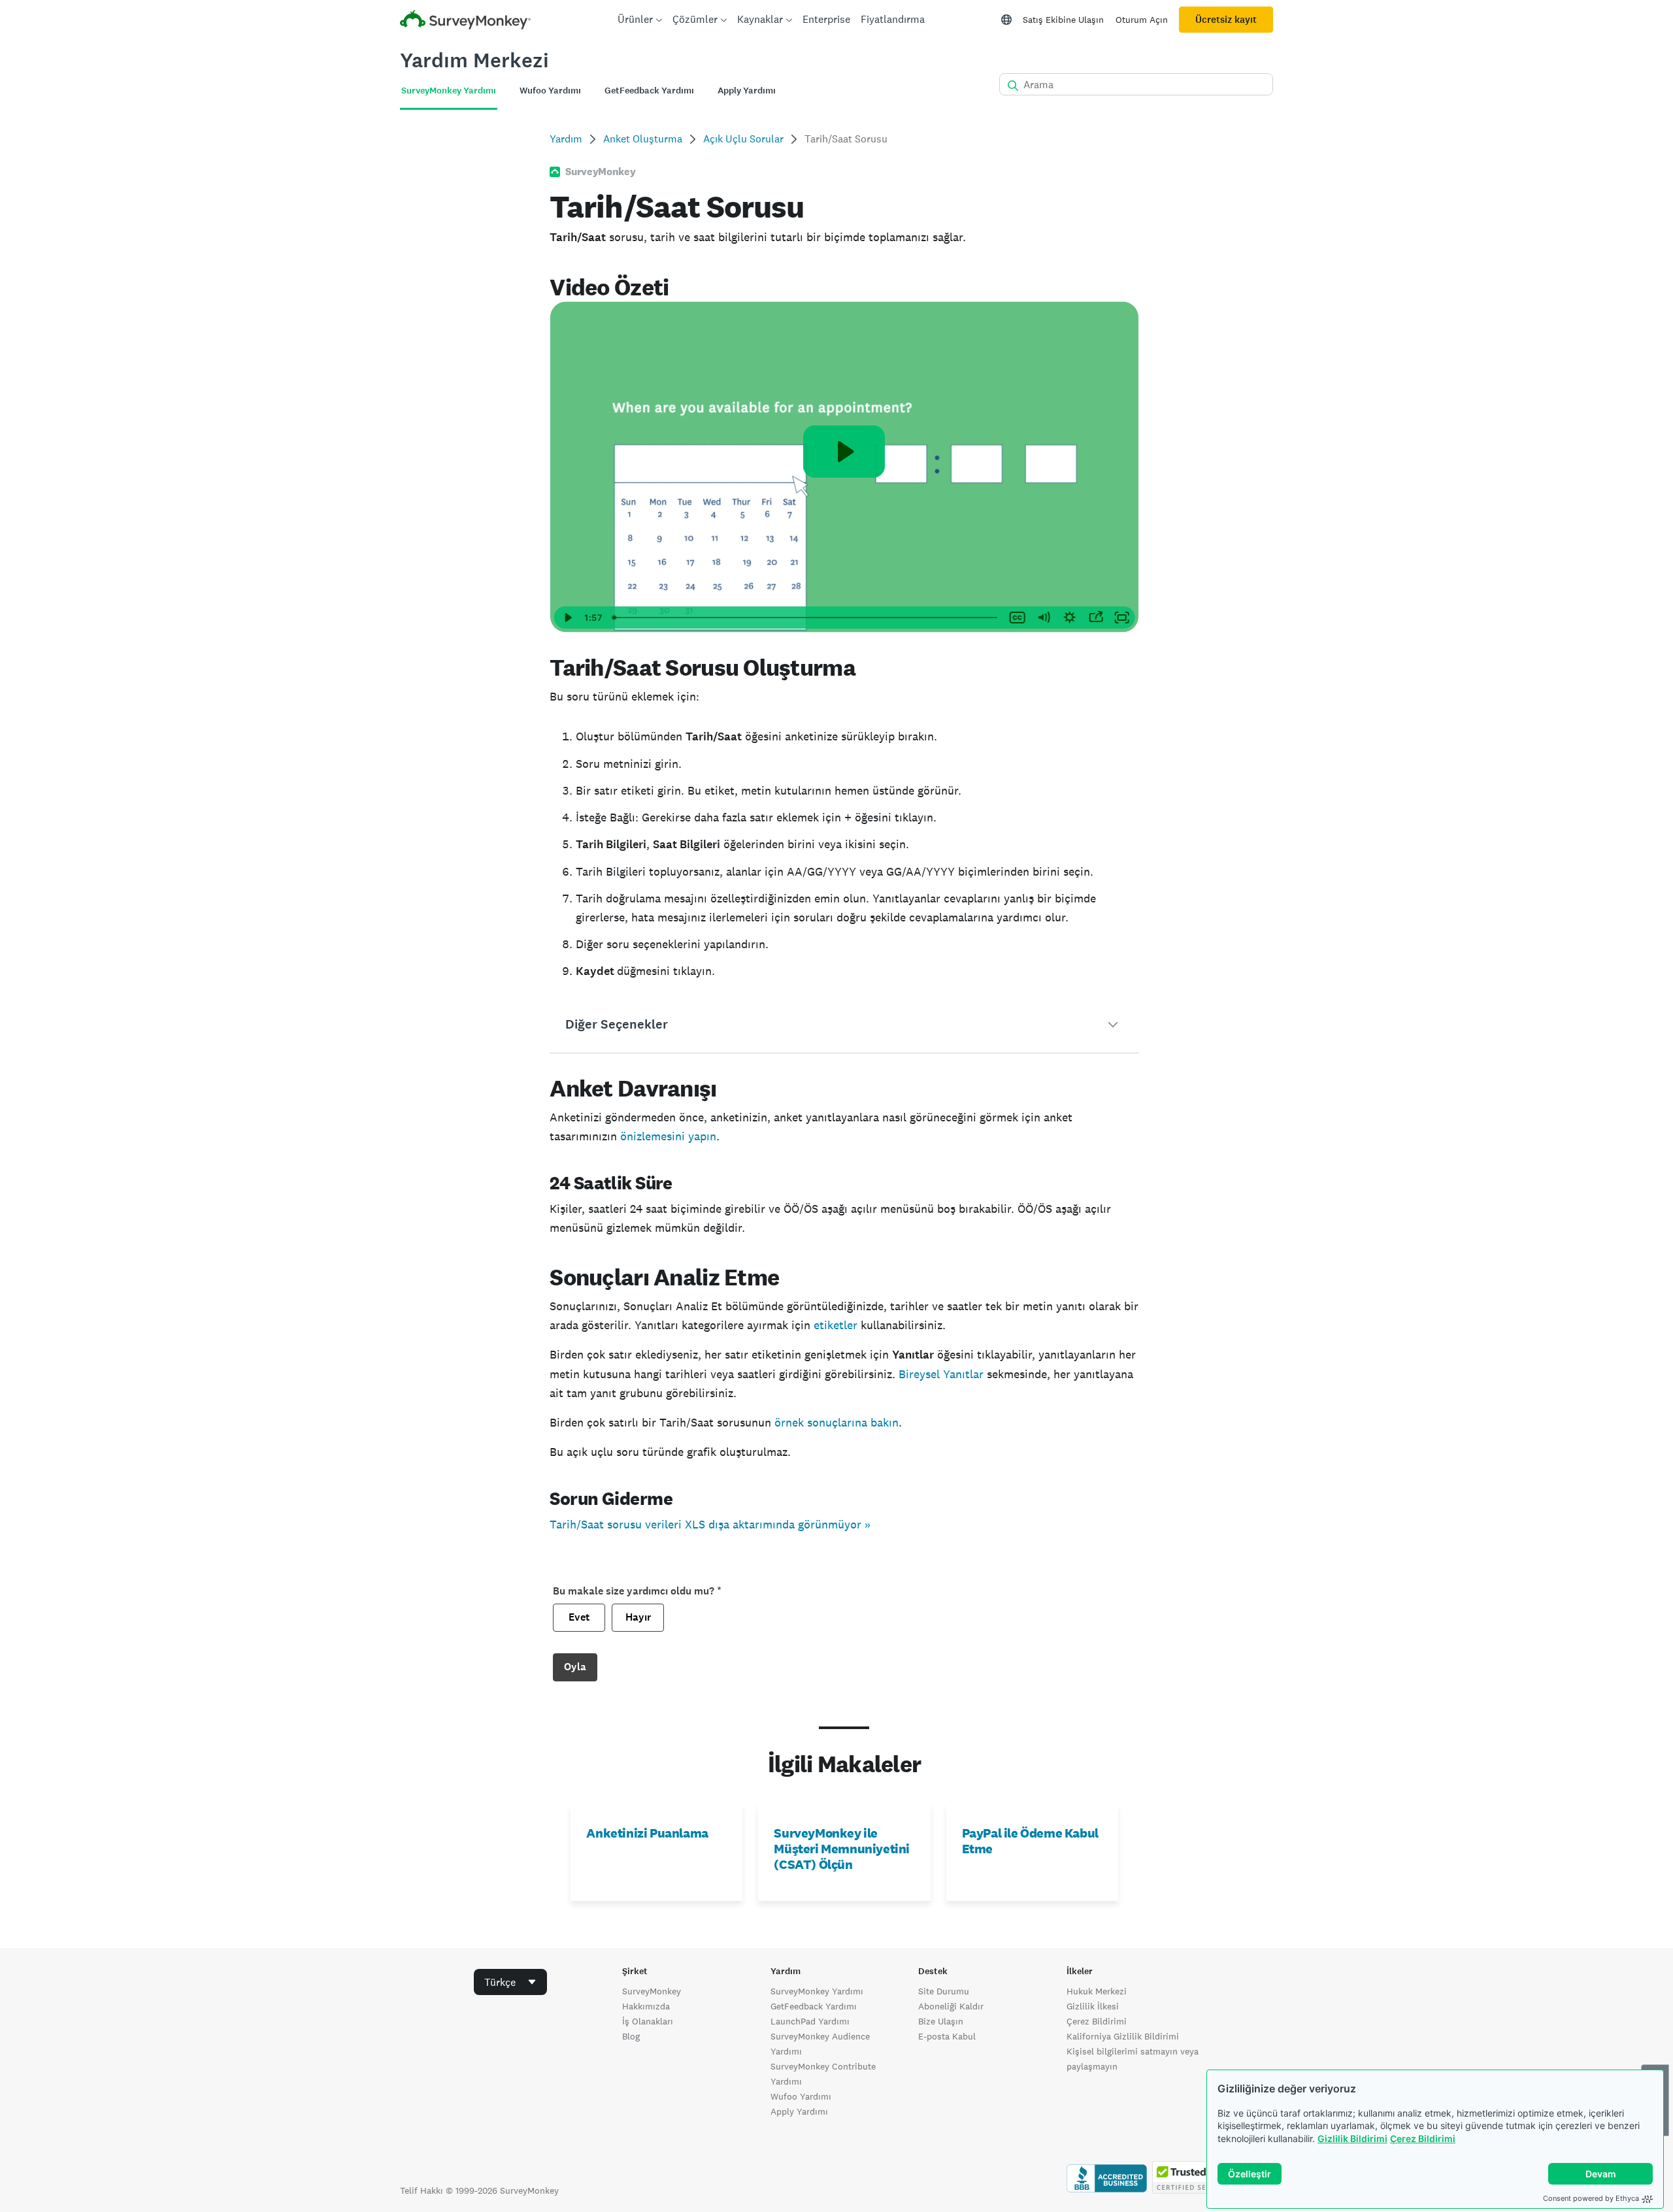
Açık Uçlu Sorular (743, 139)
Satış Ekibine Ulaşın (1063, 20)
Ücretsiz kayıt (1226, 20)
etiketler (836, 1325)
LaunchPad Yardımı (810, 2021)
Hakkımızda (646, 2006)
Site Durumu (944, 1991)
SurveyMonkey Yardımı (817, 1991)
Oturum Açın (1142, 20)
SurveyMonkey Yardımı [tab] (449, 91)
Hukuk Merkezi (1097, 1991)
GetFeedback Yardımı (814, 2006)
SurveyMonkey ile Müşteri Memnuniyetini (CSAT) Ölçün (842, 1849)
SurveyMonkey (652, 1991)
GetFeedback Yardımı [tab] (649, 91)
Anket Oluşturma (643, 139)
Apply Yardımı (799, 2111)
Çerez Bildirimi (1423, 2138)
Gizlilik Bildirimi (1352, 2138)
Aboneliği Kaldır (951, 2006)
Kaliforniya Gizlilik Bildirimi (1123, 2036)
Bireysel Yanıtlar (941, 1374)
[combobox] (510, 1982)
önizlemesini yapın (668, 1136)
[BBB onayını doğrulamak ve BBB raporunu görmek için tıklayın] (1107, 2190)
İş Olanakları (648, 2021)
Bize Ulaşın (941, 2021)
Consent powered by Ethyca (1591, 2198)
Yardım (566, 139)
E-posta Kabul (947, 2036)
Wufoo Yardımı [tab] (550, 91)
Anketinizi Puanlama (647, 1833)
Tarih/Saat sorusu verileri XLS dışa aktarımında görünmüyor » (710, 1524)
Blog (631, 2036)
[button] (844, 1025)
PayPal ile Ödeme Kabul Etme (1030, 1841)
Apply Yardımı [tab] (747, 91)
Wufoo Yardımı (801, 2096)
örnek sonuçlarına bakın (836, 1422)
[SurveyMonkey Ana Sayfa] (465, 21)
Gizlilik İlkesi (1093, 2006)
